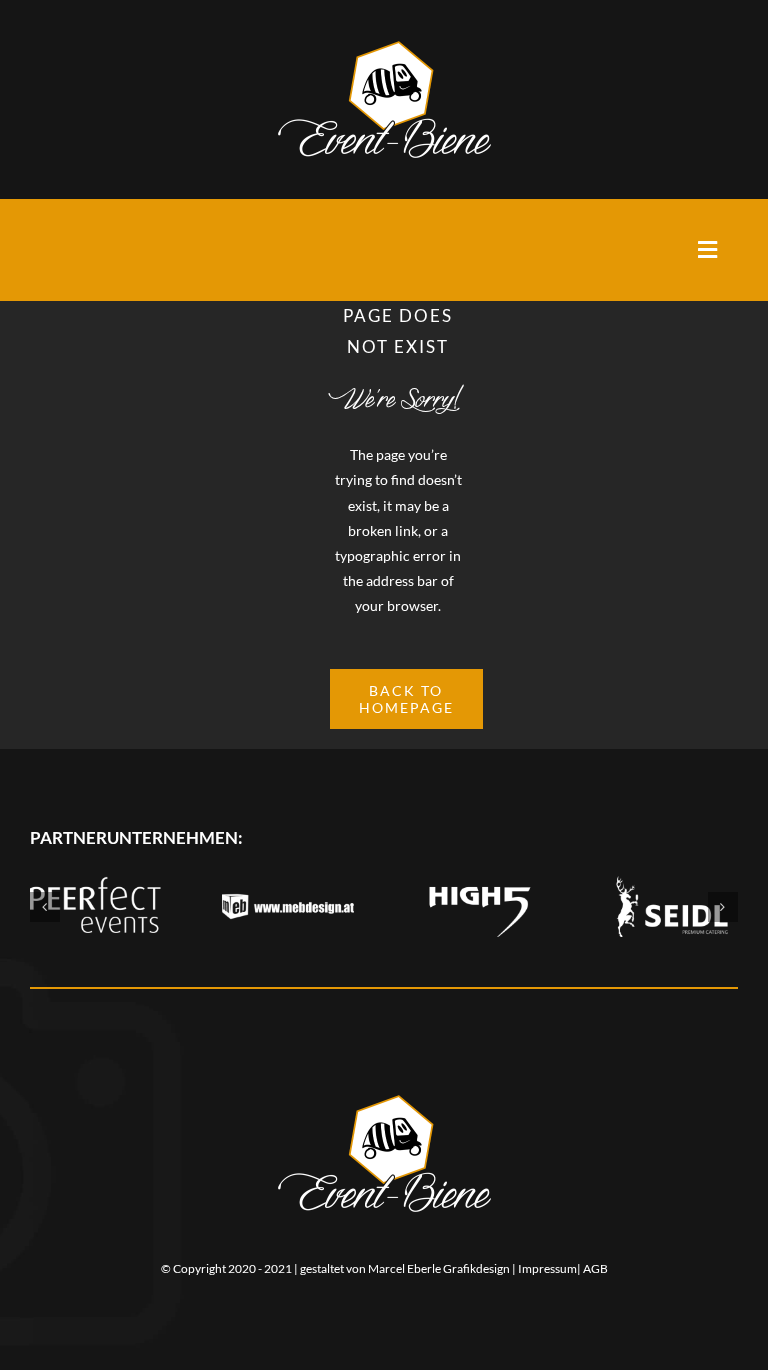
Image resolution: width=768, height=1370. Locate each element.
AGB (595, 1268)
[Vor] (723, 907)
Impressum (547, 1268)
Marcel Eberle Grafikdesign (439, 1268)
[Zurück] (45, 907)
